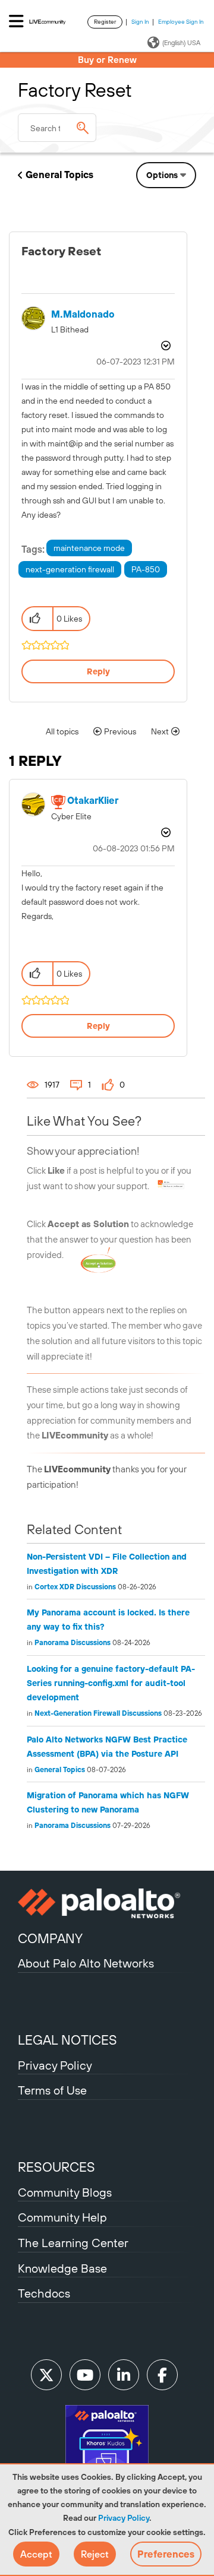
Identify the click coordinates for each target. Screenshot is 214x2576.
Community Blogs (65, 2192)
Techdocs (44, 2293)
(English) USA (181, 43)
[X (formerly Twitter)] (46, 2375)
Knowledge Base (62, 2268)
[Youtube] (85, 2375)
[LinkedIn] (124, 2375)
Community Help (62, 2217)
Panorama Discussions (73, 1643)
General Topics (59, 175)
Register (105, 22)
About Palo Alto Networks (86, 1963)
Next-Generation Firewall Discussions (98, 1713)
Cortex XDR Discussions (75, 1587)
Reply (98, 671)
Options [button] (162, 175)
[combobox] (57, 128)
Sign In (140, 22)
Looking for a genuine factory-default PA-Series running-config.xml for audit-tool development (111, 1683)
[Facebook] (162, 2375)
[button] (36, 2554)
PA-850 (146, 569)
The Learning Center (73, 2243)
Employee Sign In (181, 22)
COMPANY (50, 1938)
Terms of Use (52, 2090)
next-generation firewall (70, 569)
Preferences (166, 2554)
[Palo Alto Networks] (107, 1903)
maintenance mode (89, 548)
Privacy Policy (124, 2518)
